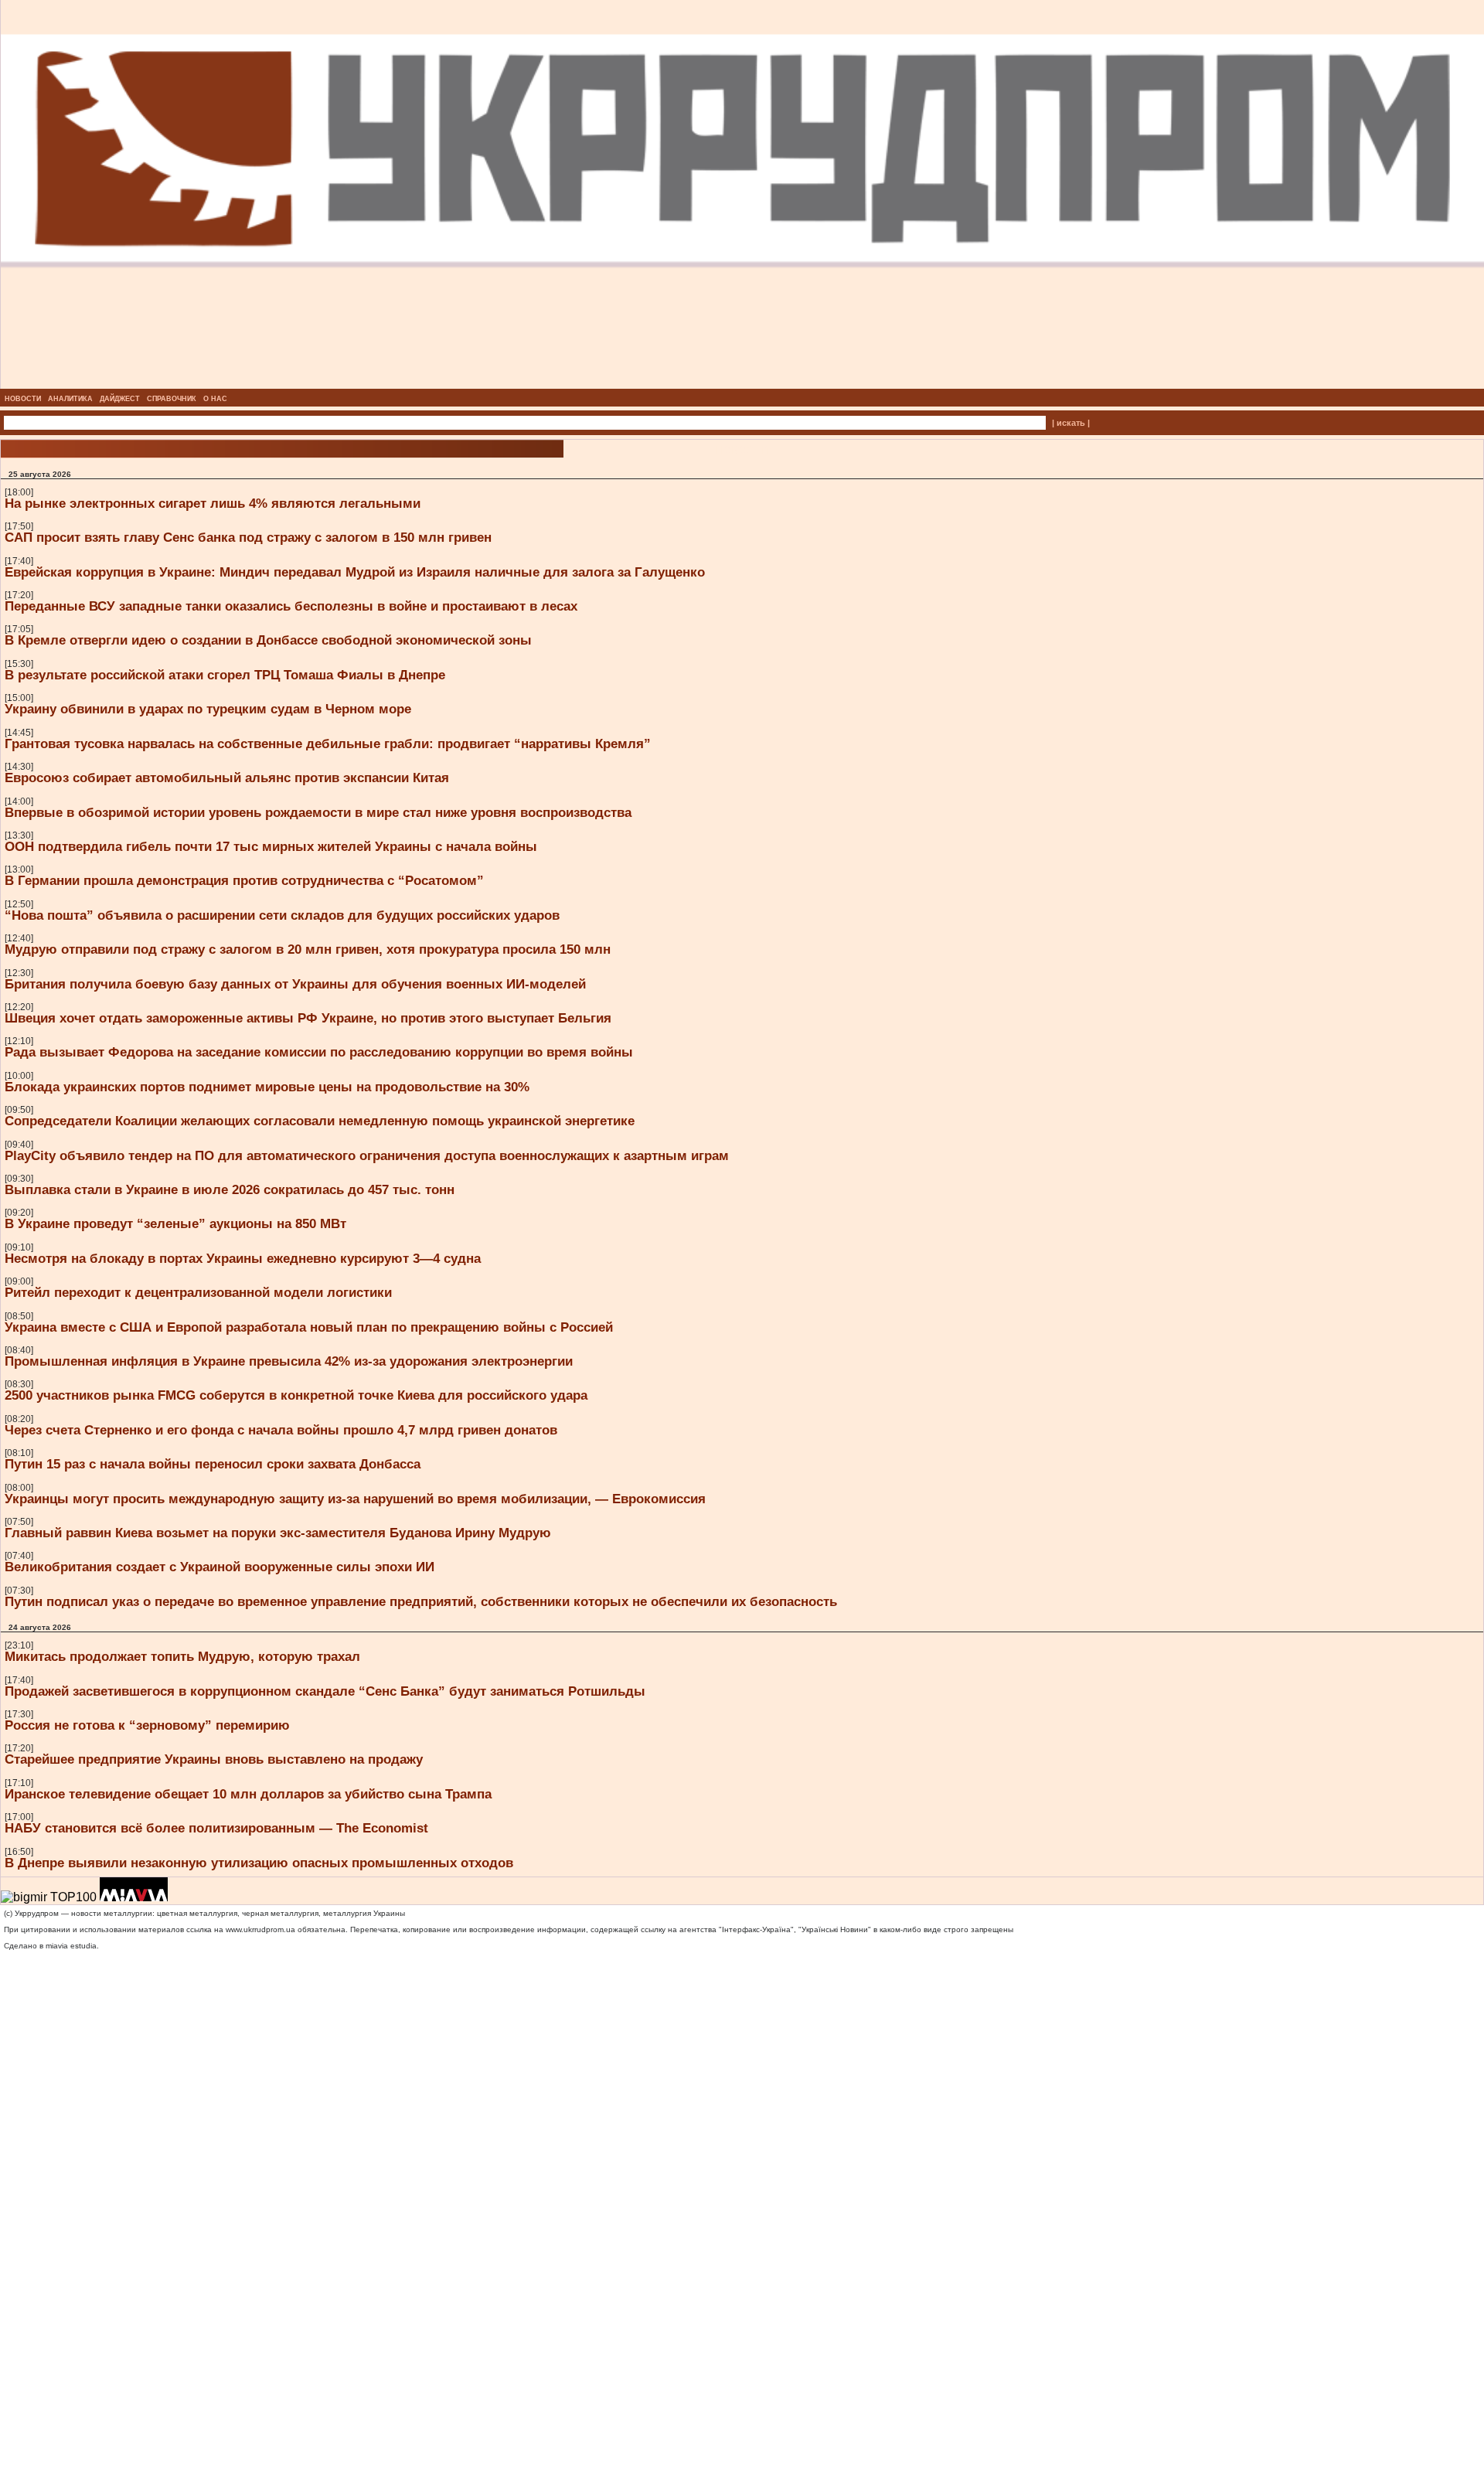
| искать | (1071, 423)
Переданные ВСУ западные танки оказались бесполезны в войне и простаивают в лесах (291, 606)
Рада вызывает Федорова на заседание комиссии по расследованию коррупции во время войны (319, 1052)
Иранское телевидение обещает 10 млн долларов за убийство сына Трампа (248, 1794)
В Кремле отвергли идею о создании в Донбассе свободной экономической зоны (268, 640)
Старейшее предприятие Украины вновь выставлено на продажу (214, 1759)
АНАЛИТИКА (70, 399)
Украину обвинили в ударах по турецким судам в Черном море (208, 709)
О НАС (215, 399)
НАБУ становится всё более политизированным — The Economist (216, 1828)
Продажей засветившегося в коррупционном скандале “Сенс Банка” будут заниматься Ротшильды (325, 1691)
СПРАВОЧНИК (172, 399)
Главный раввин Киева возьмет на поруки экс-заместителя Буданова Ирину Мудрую (278, 1533)
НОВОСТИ (23, 399)
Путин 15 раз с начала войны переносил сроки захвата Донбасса (213, 1464)
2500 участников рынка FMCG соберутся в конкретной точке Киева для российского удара (296, 1395)
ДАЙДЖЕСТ (120, 399)
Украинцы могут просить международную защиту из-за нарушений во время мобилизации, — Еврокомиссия (355, 1499)
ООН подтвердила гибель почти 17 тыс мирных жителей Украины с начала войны (271, 846)
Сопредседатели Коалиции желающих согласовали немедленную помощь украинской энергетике (320, 1121)
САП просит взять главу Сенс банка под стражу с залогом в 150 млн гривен (248, 537)
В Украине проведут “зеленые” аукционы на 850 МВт (175, 1223)
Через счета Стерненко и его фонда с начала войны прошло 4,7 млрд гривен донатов (281, 1430)
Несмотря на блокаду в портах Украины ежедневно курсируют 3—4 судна (243, 1258)
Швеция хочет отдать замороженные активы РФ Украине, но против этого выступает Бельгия (308, 1018)
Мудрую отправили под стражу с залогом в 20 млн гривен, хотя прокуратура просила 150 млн (308, 949)
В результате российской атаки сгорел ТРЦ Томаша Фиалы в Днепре (225, 675)
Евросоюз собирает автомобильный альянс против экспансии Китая (227, 778)
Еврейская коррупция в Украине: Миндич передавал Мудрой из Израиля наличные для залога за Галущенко (355, 572)
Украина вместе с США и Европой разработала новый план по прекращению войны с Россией (309, 1327)
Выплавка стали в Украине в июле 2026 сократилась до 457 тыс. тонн (230, 1189)
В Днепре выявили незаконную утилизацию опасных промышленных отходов (259, 1863)
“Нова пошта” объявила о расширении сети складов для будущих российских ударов (282, 915)
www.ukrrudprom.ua (260, 1929)
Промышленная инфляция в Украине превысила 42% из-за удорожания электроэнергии (289, 1361)
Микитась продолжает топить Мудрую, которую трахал (182, 1656)
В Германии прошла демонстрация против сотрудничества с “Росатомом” (244, 880)
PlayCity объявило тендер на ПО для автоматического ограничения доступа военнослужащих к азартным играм (367, 1155)
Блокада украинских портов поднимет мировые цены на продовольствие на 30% (267, 1087)
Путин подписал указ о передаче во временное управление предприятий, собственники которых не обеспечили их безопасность (421, 1601)
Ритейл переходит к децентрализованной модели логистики (198, 1292)
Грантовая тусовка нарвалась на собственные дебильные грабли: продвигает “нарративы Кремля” (328, 743)
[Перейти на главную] (742, 384)
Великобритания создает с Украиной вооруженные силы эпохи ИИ (220, 1567)
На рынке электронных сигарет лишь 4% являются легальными (213, 503)
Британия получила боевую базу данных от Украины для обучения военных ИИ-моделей (295, 984)
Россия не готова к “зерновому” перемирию (147, 1725)
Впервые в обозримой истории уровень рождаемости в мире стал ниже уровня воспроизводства (318, 812)
